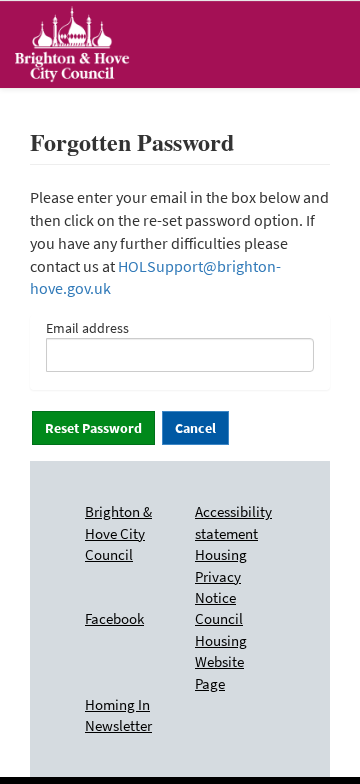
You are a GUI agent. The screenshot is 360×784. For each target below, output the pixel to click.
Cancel (195, 428)
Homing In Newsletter (118, 715)
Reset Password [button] (93, 428)
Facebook (114, 618)
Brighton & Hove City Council (118, 533)
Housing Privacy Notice (221, 576)
